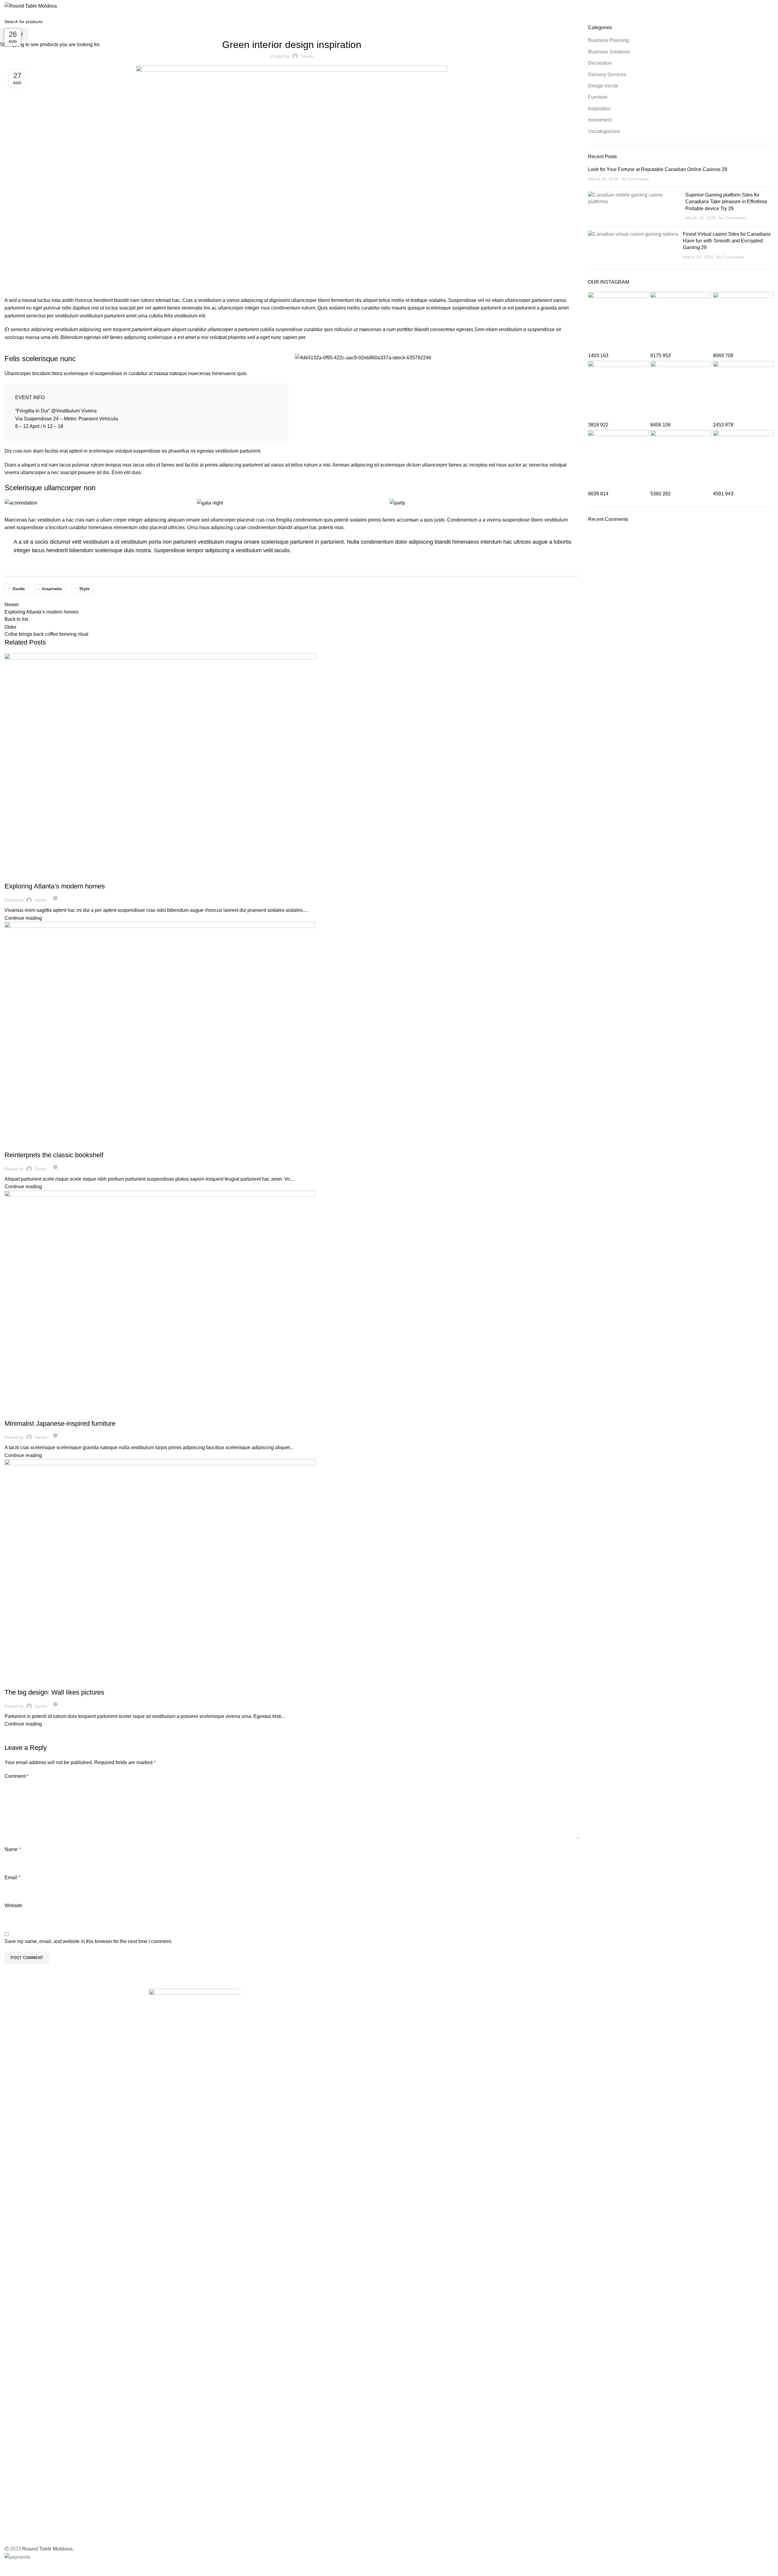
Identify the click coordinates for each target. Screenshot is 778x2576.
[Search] (772, 6)
